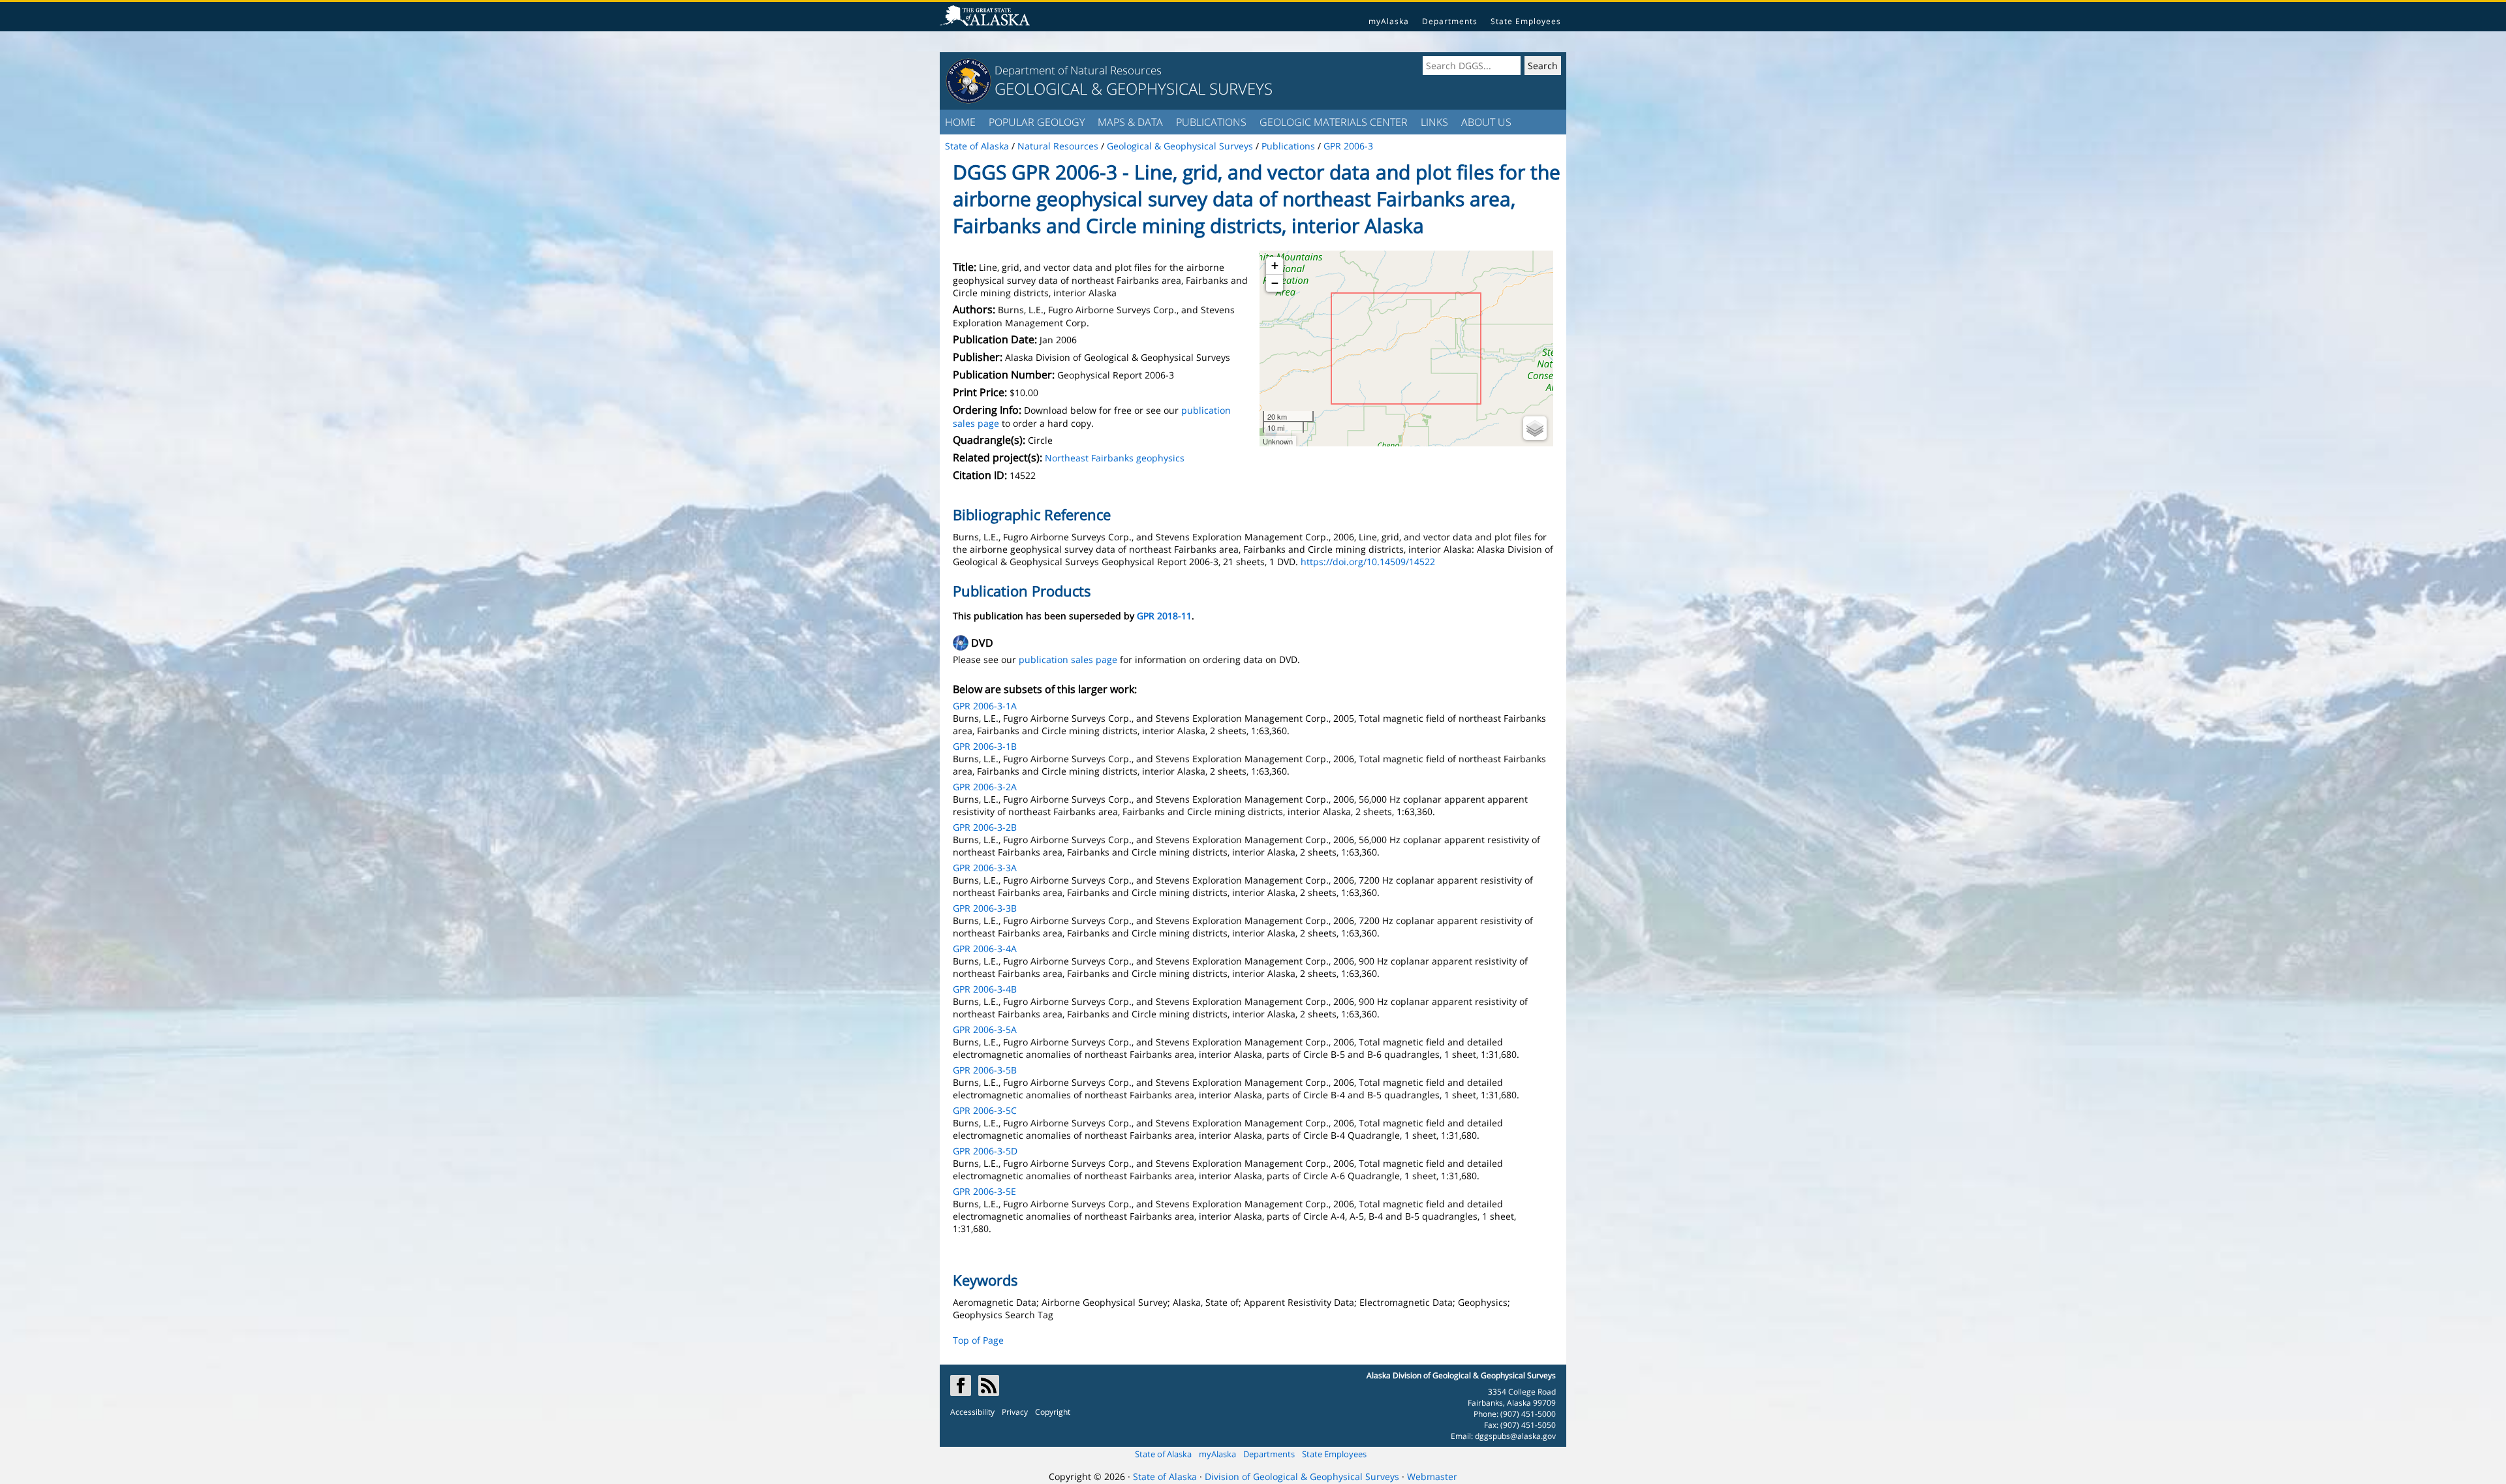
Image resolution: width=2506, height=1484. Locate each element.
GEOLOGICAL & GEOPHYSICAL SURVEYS (1134, 88)
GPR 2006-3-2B (985, 827)
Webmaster (1432, 1476)
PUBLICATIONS (1211, 122)
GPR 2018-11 (1164, 616)
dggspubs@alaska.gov (1515, 1436)
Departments (1450, 21)
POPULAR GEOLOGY (1037, 122)
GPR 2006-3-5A (985, 1029)
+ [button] (1275, 265)
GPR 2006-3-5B (985, 1070)
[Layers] (1535, 428)
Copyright (1053, 1412)
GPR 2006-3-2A (985, 787)
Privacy (1015, 1412)
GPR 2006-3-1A (985, 706)
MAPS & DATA (1130, 122)
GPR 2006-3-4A (985, 949)
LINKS (1434, 122)
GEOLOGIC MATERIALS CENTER (1334, 122)
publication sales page (1068, 659)
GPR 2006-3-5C (985, 1110)
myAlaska (1389, 21)
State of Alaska (1163, 1454)
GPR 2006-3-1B (985, 746)
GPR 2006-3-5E (984, 1191)
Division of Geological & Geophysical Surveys (1302, 1476)
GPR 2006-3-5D (985, 1151)
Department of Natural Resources (1078, 70)
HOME (960, 122)
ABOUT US (1486, 122)
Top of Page (978, 1340)
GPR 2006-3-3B (985, 908)
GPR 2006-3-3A (985, 868)
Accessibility (972, 1412)
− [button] (1275, 283)
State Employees (1526, 21)
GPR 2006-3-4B (985, 989)
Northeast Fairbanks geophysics (1115, 458)
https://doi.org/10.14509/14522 (1368, 562)
